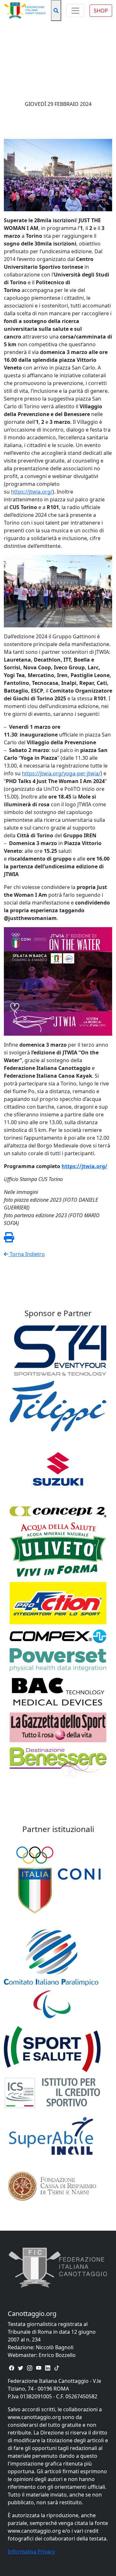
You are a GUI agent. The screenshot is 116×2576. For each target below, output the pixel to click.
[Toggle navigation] (75, 11)
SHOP (101, 11)
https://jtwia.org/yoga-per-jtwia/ (61, 773)
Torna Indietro (27, 1254)
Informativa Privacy (31, 2551)
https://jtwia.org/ (32, 492)
